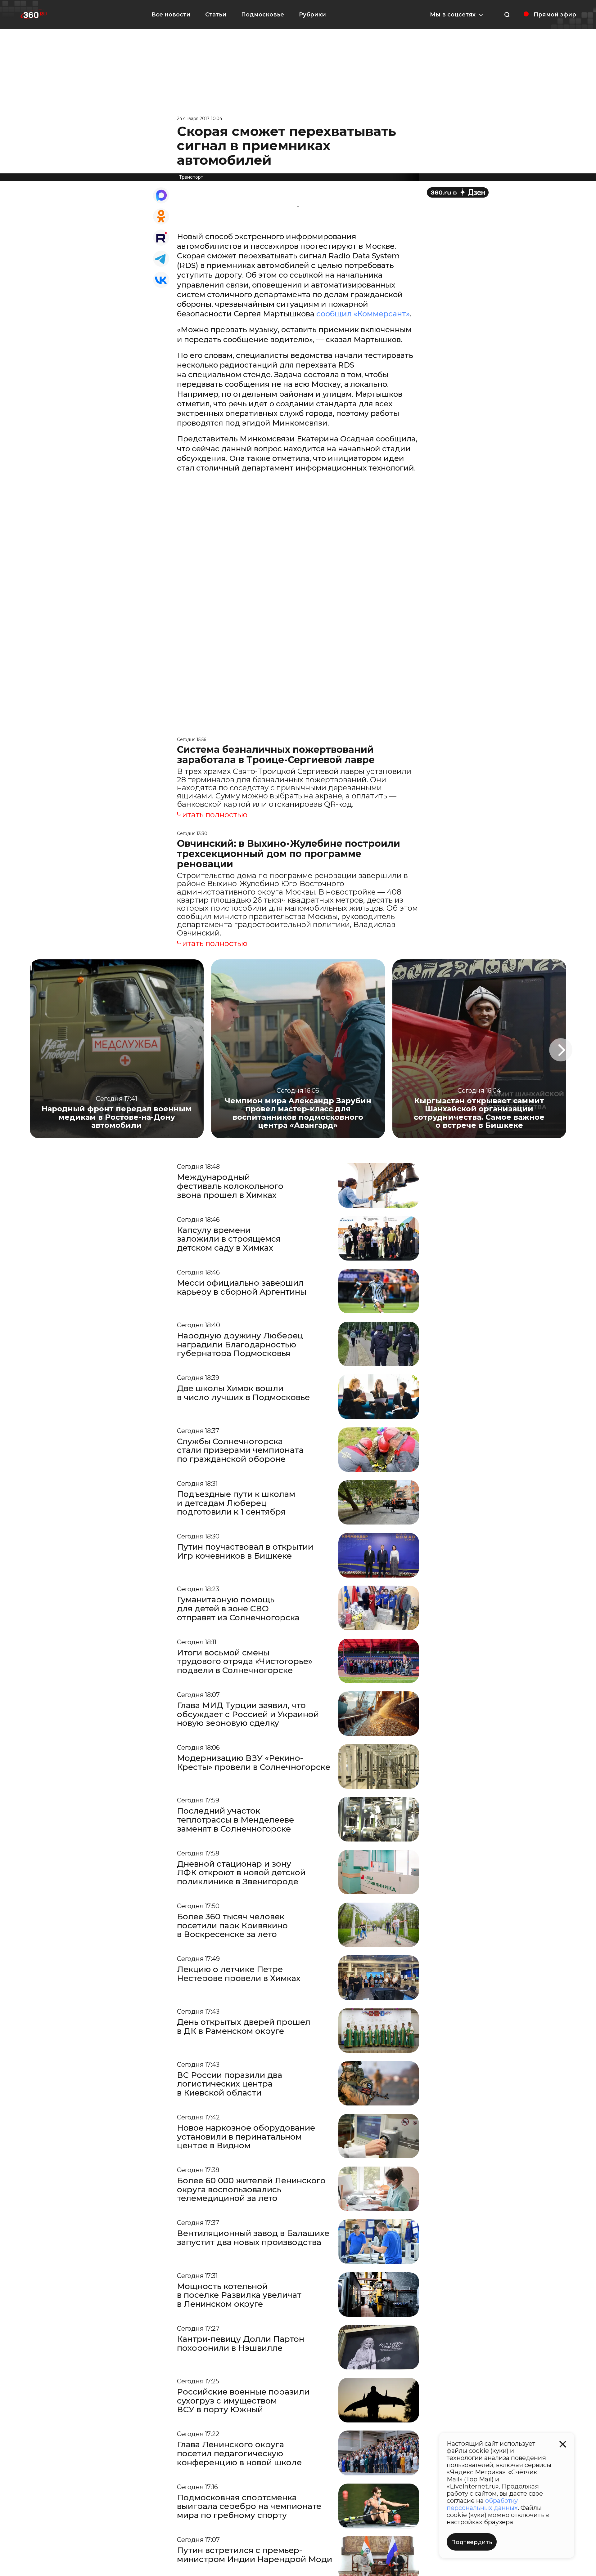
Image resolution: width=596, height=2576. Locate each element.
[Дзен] (458, 192)
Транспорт (191, 177)
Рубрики (312, 15)
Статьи (216, 15)
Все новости (171, 15)
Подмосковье (263, 15)
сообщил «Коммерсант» (363, 314)
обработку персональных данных (482, 2504)
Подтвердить (472, 2542)
